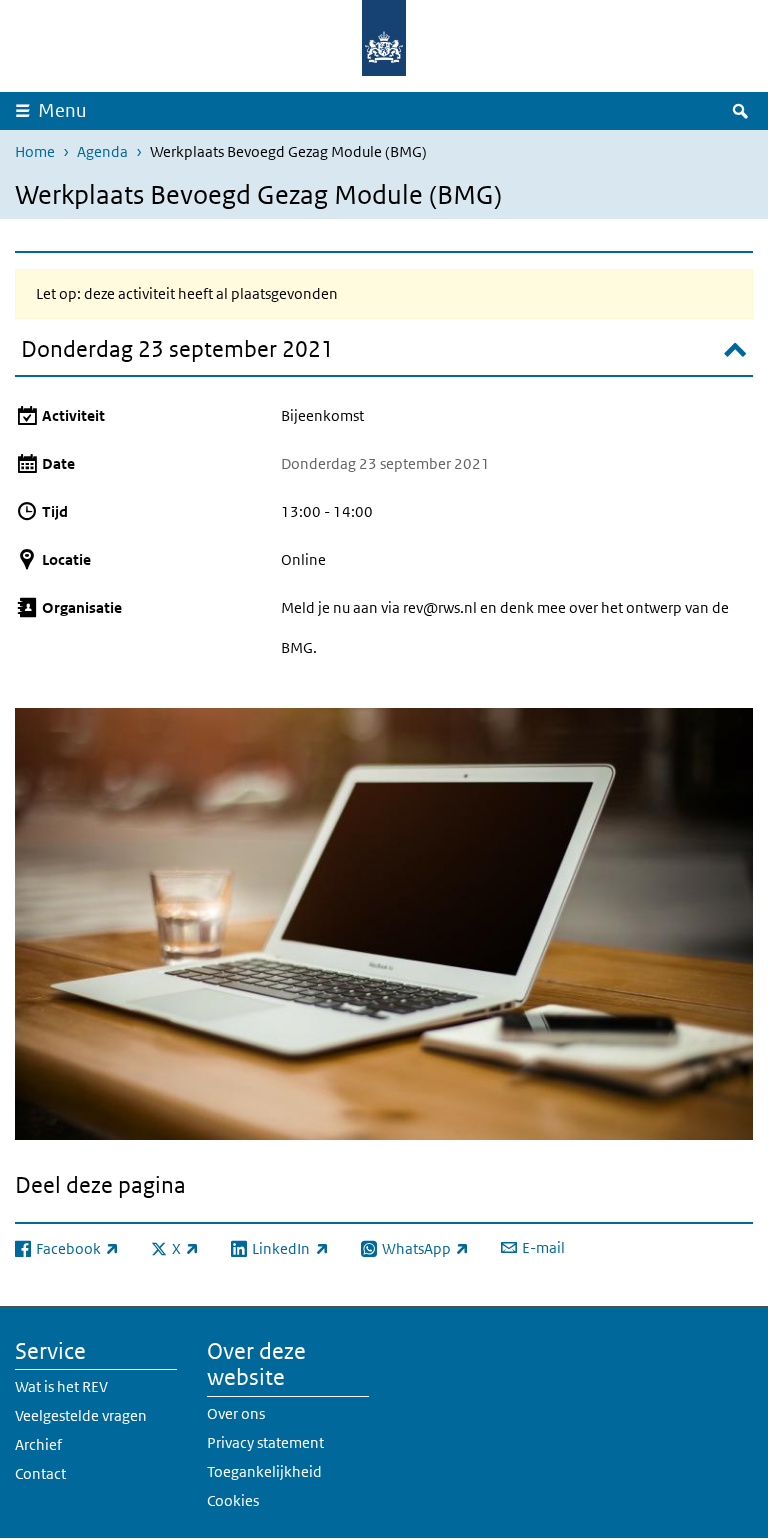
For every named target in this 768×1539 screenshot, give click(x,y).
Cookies (233, 1500)
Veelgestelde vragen (81, 1415)
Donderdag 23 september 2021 (177, 349)
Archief (38, 1444)
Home (35, 151)
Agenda (102, 151)
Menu (62, 110)
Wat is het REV (61, 1386)
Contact (40, 1473)
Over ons (236, 1413)
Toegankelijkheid (264, 1471)
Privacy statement (265, 1442)
